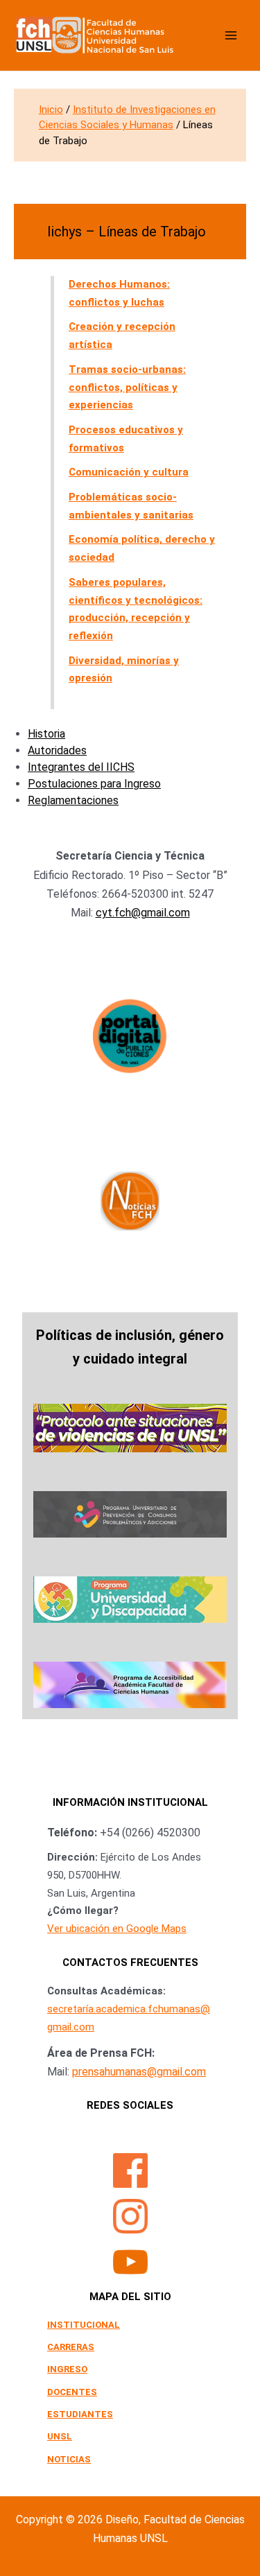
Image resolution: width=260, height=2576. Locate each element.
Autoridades (57, 750)
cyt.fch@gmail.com (143, 913)
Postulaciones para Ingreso (94, 784)
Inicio (51, 110)
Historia (46, 734)
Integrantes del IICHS (81, 767)
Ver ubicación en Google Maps (117, 1929)
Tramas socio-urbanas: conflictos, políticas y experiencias (127, 387)
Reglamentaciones (73, 800)
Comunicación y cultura (129, 472)
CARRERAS (71, 2347)
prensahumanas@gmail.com (139, 2072)
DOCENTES (72, 2392)
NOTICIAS (69, 2459)
